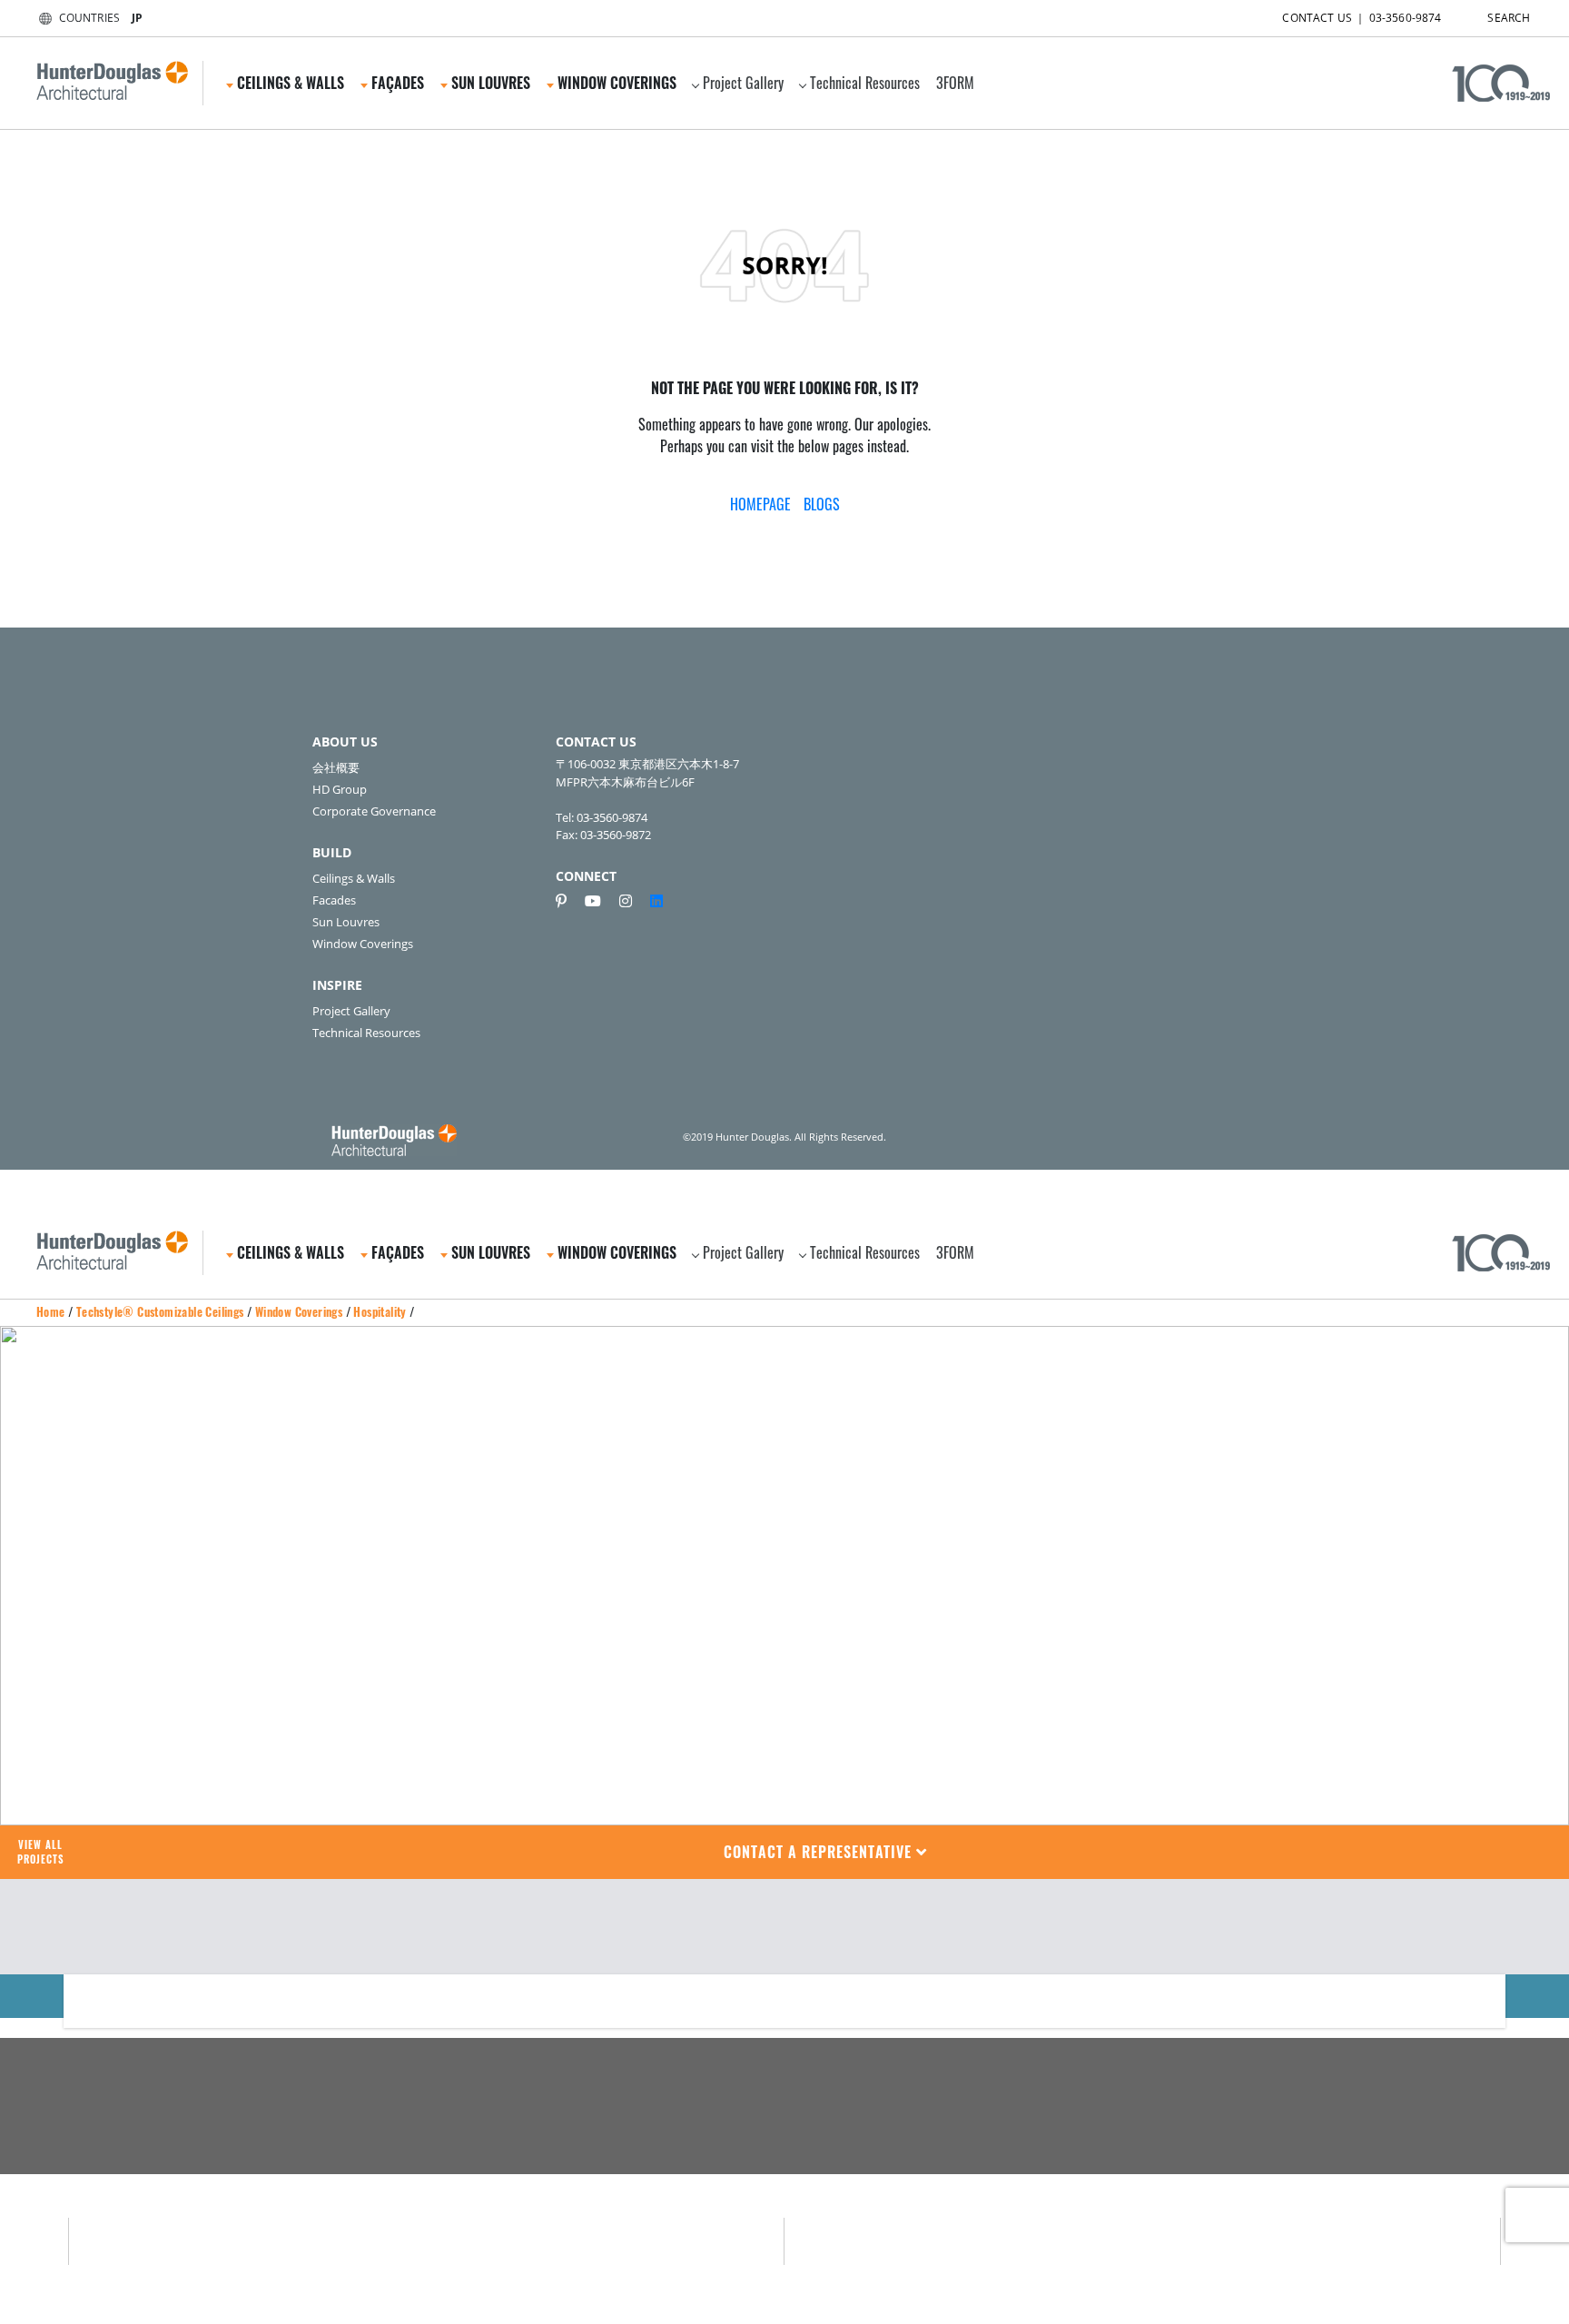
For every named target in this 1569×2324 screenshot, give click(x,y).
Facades (334, 900)
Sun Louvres (346, 922)
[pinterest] (568, 901)
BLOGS (822, 504)
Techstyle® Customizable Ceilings (160, 1311)
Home (51, 1311)
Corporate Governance (374, 811)
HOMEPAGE (760, 504)
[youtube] (600, 901)
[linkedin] (656, 901)
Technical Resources (865, 83)
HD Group (340, 789)
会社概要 (336, 767)
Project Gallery (743, 83)
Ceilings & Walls (354, 878)
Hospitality (380, 1311)
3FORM (955, 83)
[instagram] (633, 901)
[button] (826, 1852)
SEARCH (1509, 18)
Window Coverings (363, 944)
